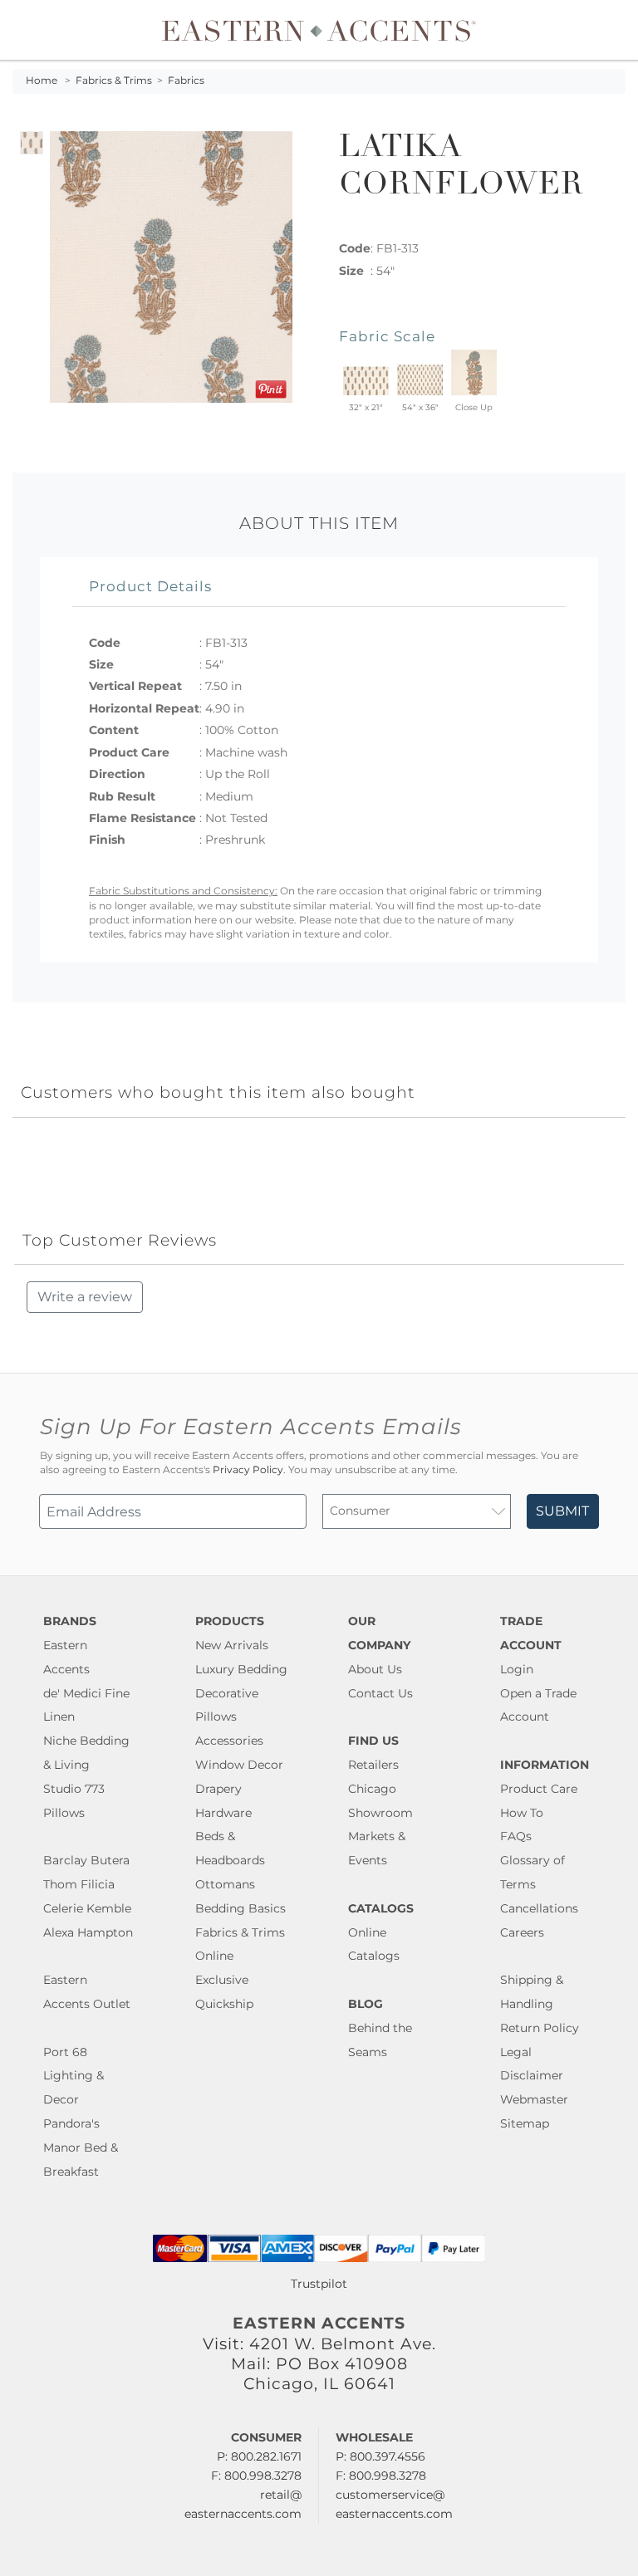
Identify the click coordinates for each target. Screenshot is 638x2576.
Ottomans (225, 1884)
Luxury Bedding (241, 1669)
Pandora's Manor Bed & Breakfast (81, 2147)
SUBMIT (562, 1511)
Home (42, 81)
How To (522, 1813)
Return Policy (540, 2028)
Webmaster (534, 2099)
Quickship (224, 2004)
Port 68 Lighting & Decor (74, 2076)
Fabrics (186, 81)
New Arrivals (232, 1645)
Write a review (85, 1297)
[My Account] (601, 30)
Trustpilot (319, 2284)
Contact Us (380, 1693)
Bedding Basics (240, 1908)
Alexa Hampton (88, 1932)
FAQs (516, 1836)
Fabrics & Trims (114, 81)
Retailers (373, 1765)
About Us (375, 1669)
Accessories (229, 1741)
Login (517, 1669)
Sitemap (525, 2123)
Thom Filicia (79, 1884)
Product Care (539, 1789)
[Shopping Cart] (614, 30)
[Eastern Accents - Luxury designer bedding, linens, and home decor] (319, 30)
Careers (522, 1932)
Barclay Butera (86, 1860)
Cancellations (539, 1908)
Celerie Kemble (87, 1908)
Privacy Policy (248, 1470)
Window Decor (239, 1765)
